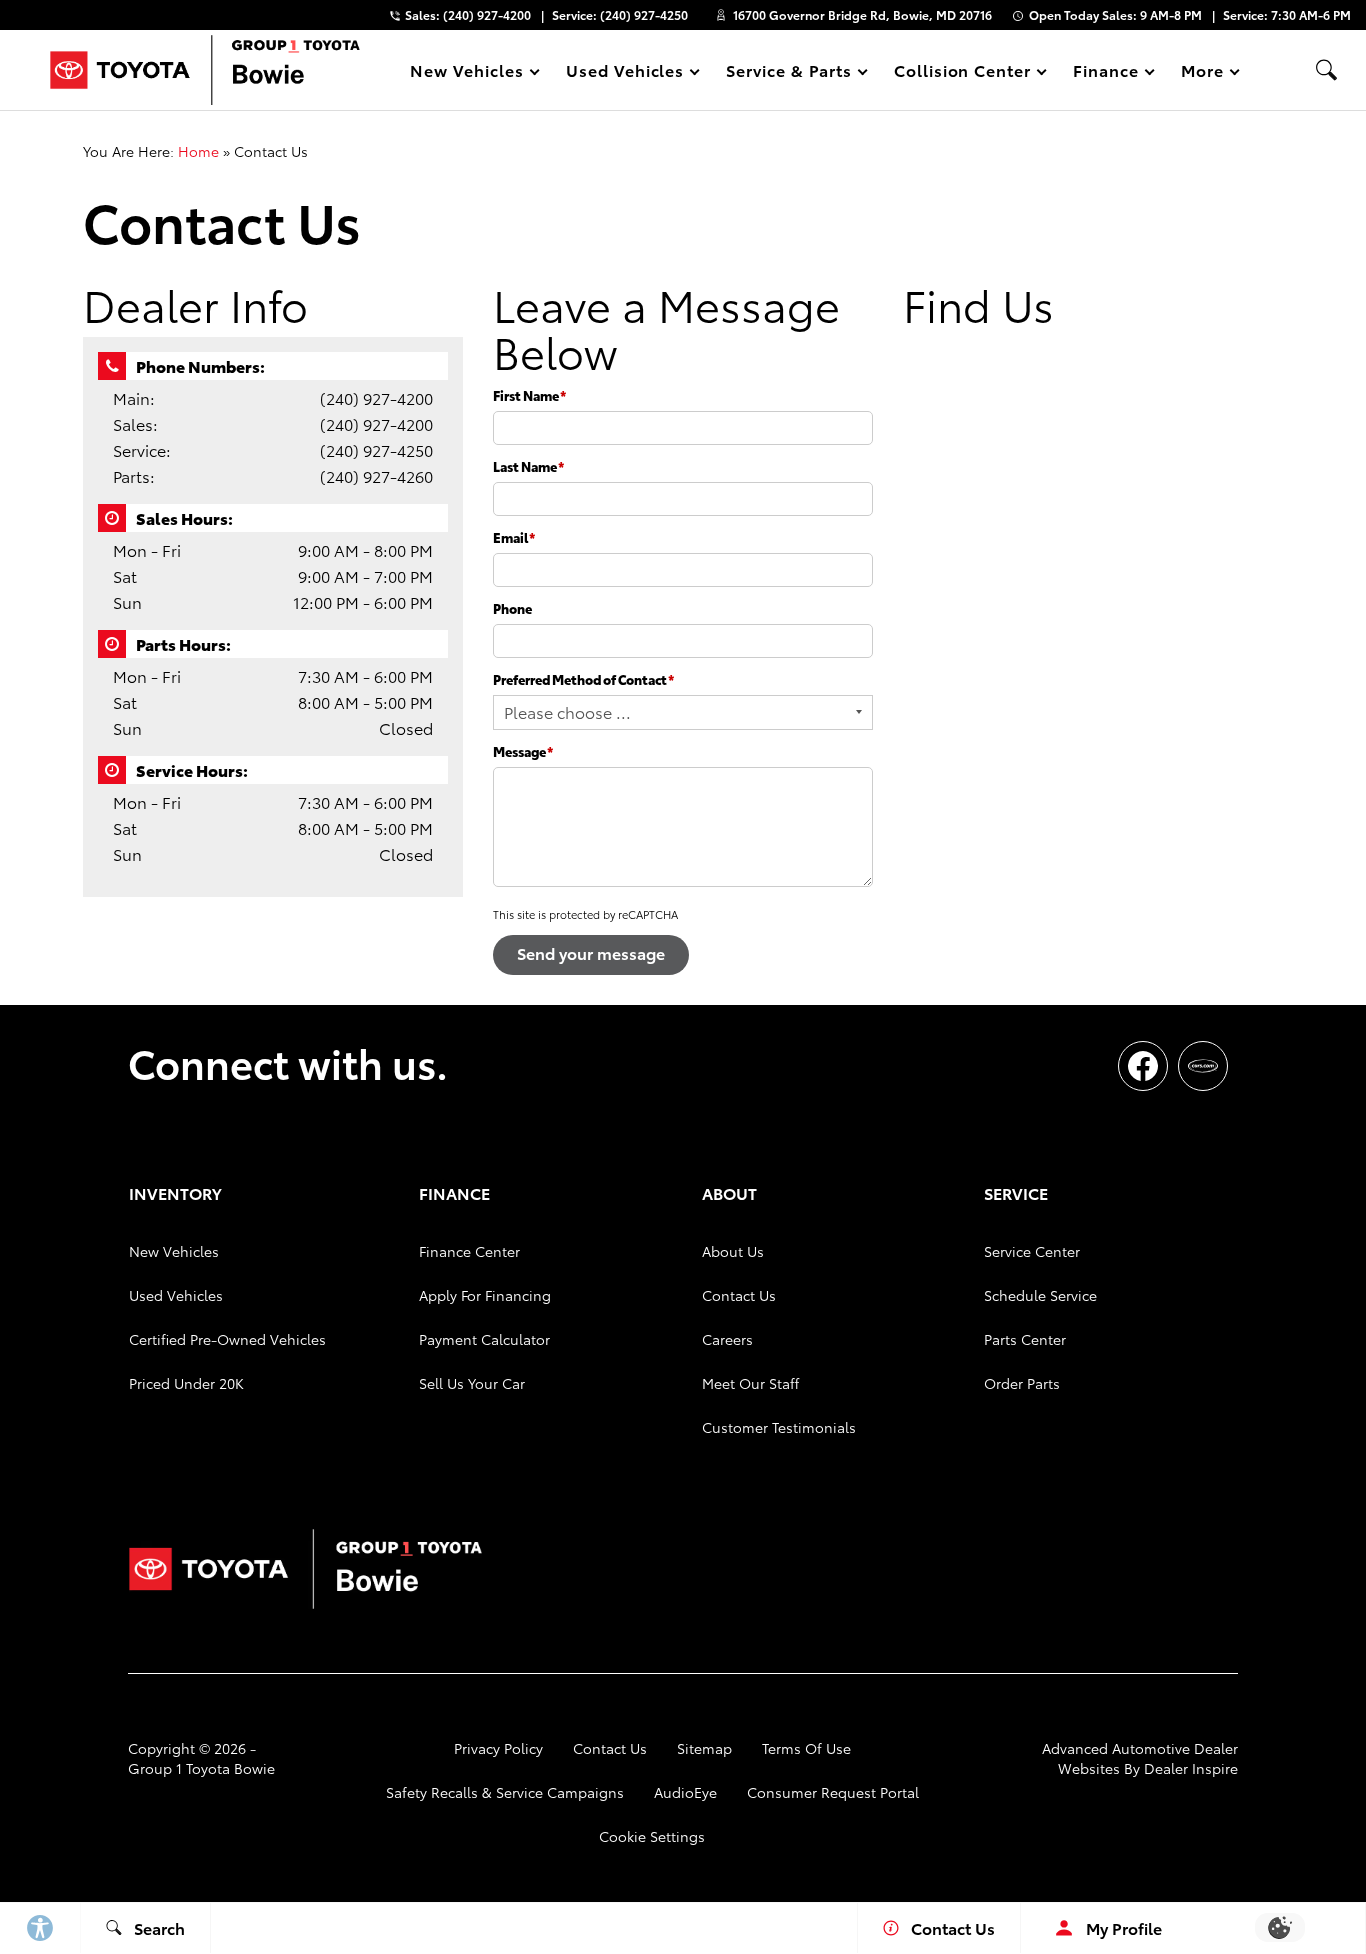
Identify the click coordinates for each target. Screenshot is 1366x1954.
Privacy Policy (498, 1748)
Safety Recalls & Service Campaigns (505, 1792)
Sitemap (704, 1748)
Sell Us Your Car (472, 1383)
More (1203, 73)
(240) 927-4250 (376, 449)
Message (523, 751)
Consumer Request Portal (833, 1792)
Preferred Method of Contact (583, 679)
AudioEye (685, 1792)
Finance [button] (1105, 73)
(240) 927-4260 (376, 475)
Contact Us (739, 1295)
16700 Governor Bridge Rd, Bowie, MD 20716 (862, 14)
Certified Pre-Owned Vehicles (227, 1339)
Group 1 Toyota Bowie (201, 1768)
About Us (733, 1251)
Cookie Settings (652, 1836)
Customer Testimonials (779, 1427)
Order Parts (1022, 1383)
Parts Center (1025, 1339)
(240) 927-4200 (376, 397)
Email (514, 537)
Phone (512, 608)
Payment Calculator (484, 1339)
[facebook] (1143, 1066)
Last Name (528, 466)
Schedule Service (1040, 1295)
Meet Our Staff (750, 1383)
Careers (727, 1339)
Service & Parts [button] (788, 73)
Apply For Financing (485, 1295)
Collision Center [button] (962, 73)
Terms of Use (806, 1748)
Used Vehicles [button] (624, 73)
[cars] (1203, 1066)
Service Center (1032, 1251)
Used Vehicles (176, 1295)
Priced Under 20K (186, 1383)
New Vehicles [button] (466, 73)
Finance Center (469, 1251)
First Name (529, 395)
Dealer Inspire (1191, 1768)
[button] (1326, 70)
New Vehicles (174, 1251)
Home (198, 151)
